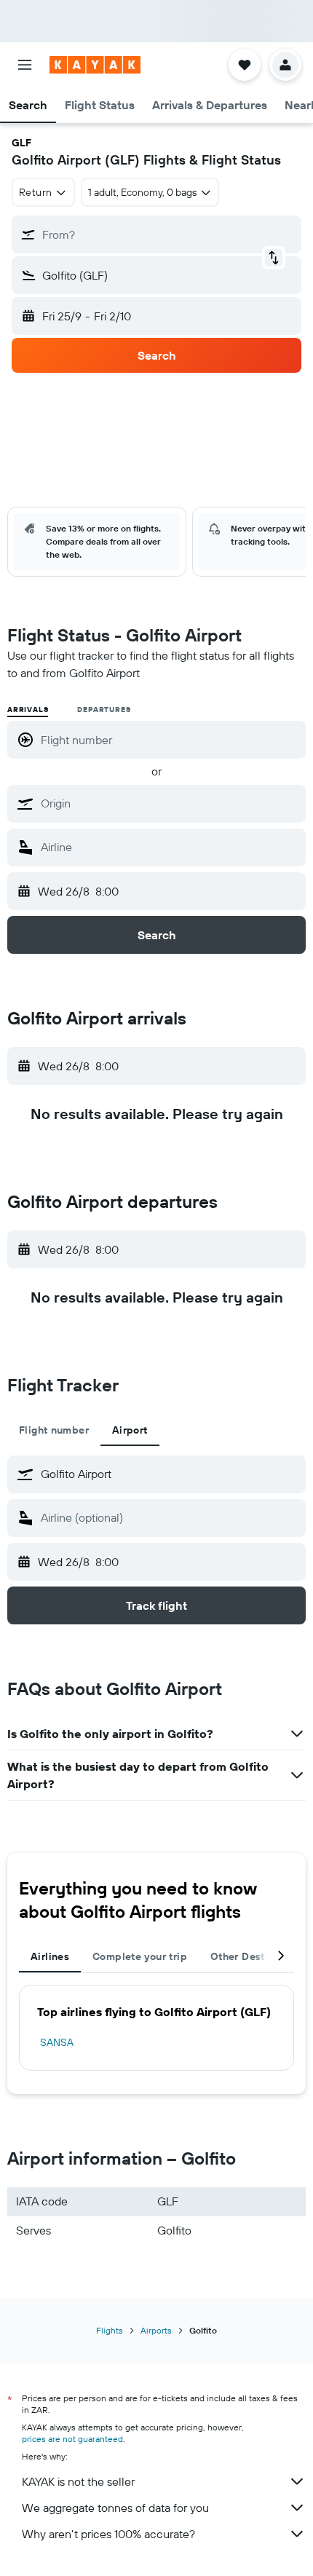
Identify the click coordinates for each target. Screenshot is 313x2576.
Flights (110, 2330)
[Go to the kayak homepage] (95, 65)
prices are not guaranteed (72, 2439)
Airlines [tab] (50, 1956)
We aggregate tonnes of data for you (115, 2508)
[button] (25, 65)
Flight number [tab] (54, 1430)
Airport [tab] (130, 1430)
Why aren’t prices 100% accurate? (108, 2534)
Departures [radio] (104, 710)
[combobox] (170, 803)
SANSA (57, 2042)
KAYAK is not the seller (78, 2481)
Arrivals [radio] (28, 710)
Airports (156, 2330)
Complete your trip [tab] (140, 1956)
